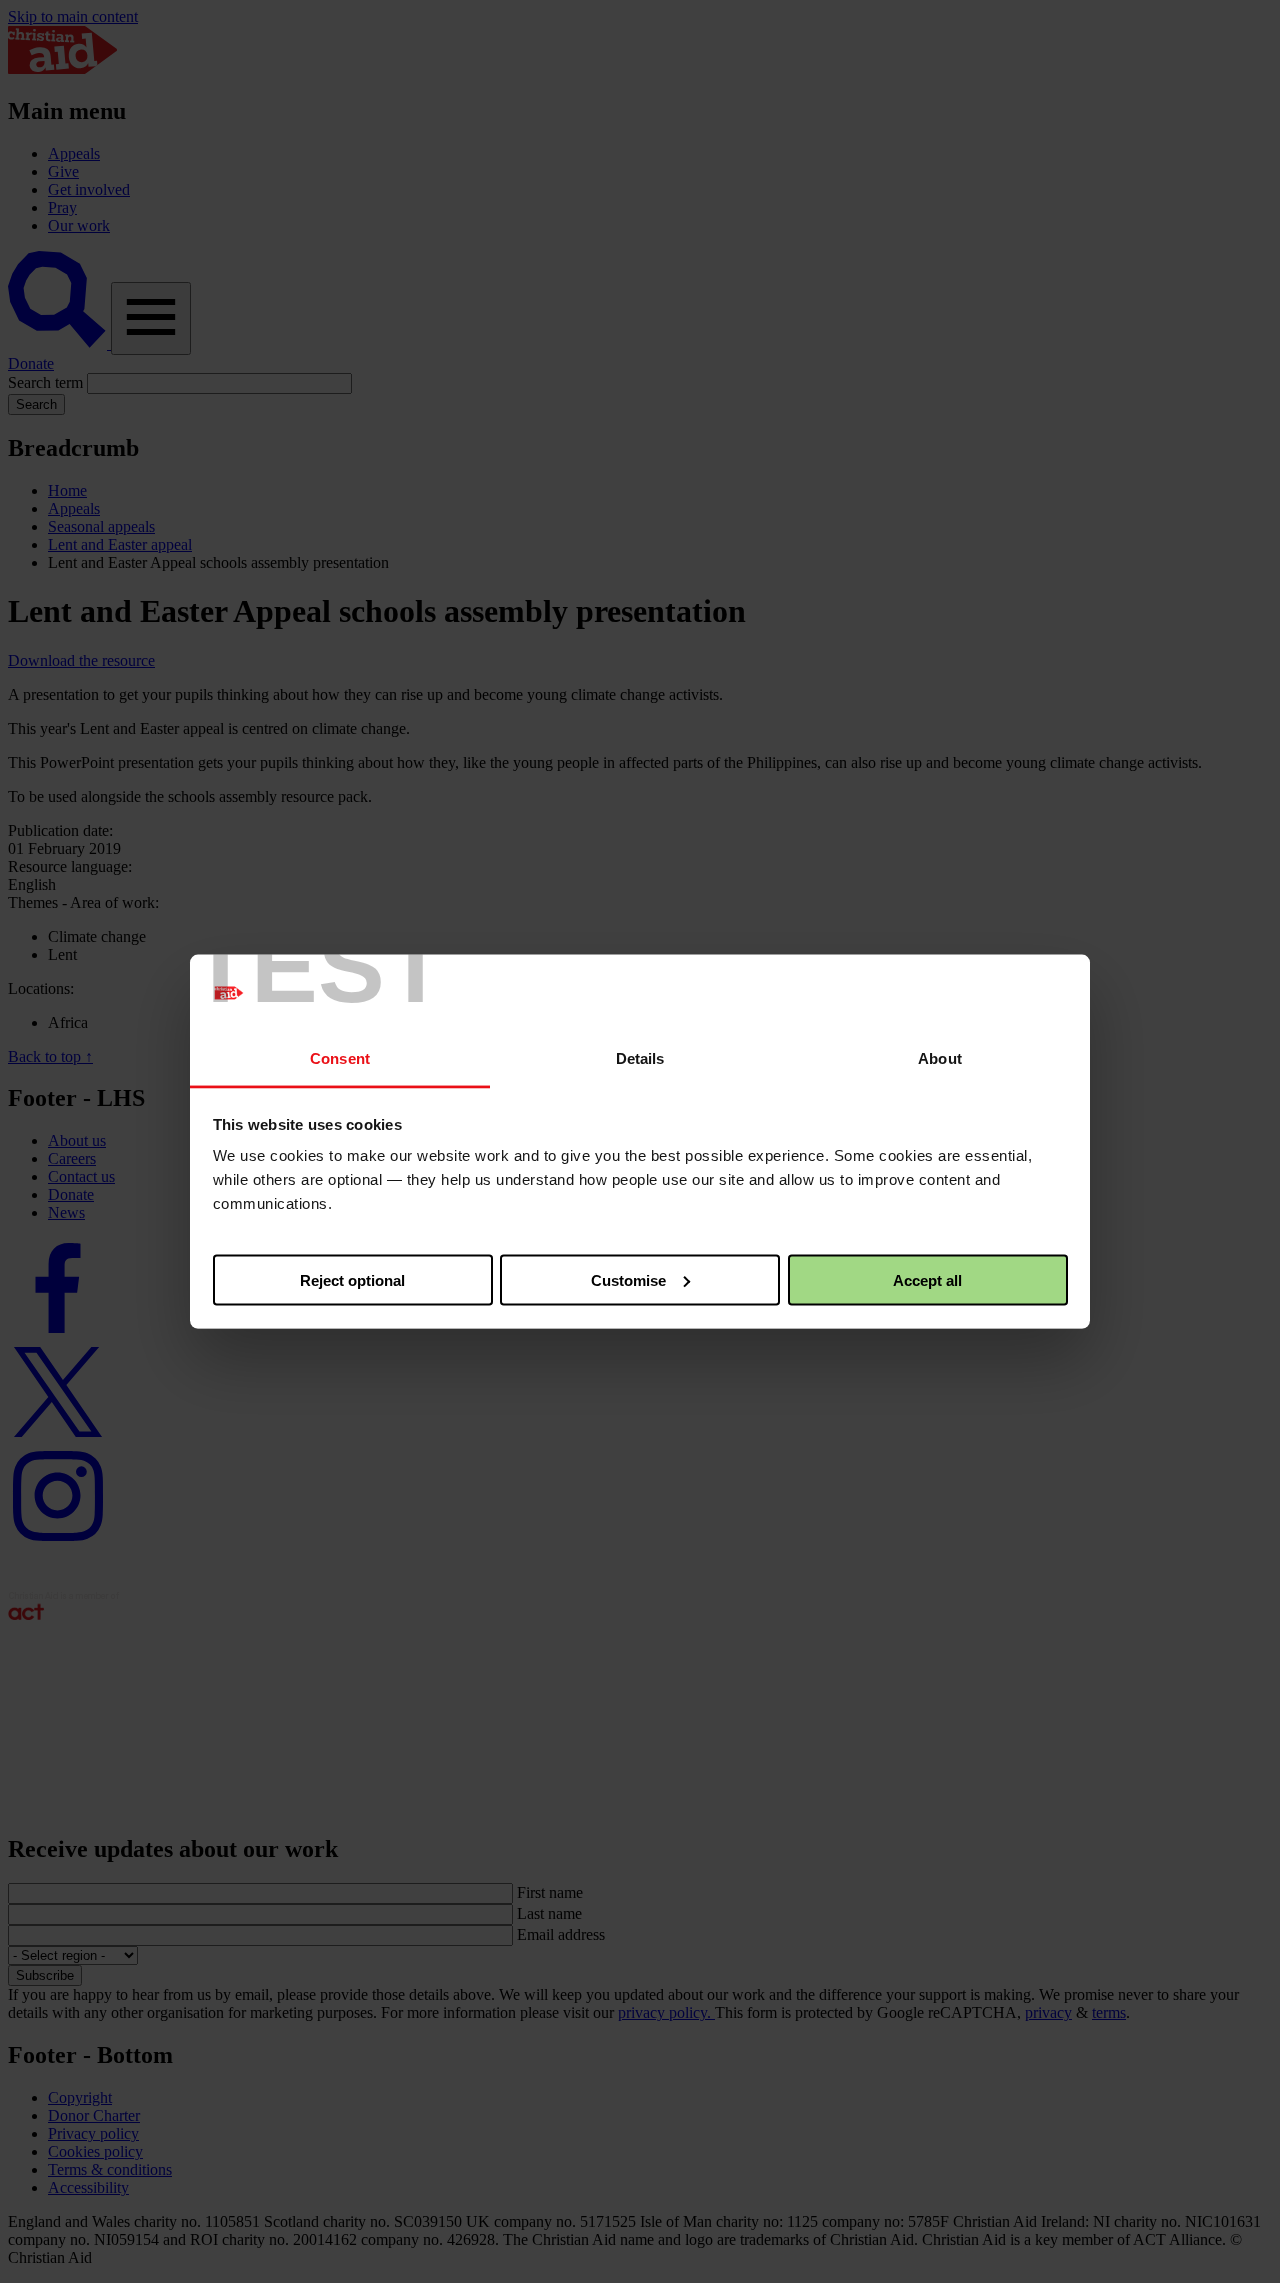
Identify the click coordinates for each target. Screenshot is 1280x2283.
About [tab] (940, 1058)
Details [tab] (640, 1058)
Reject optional (352, 1279)
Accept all (927, 1279)
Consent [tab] (340, 1058)
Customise (628, 1279)
